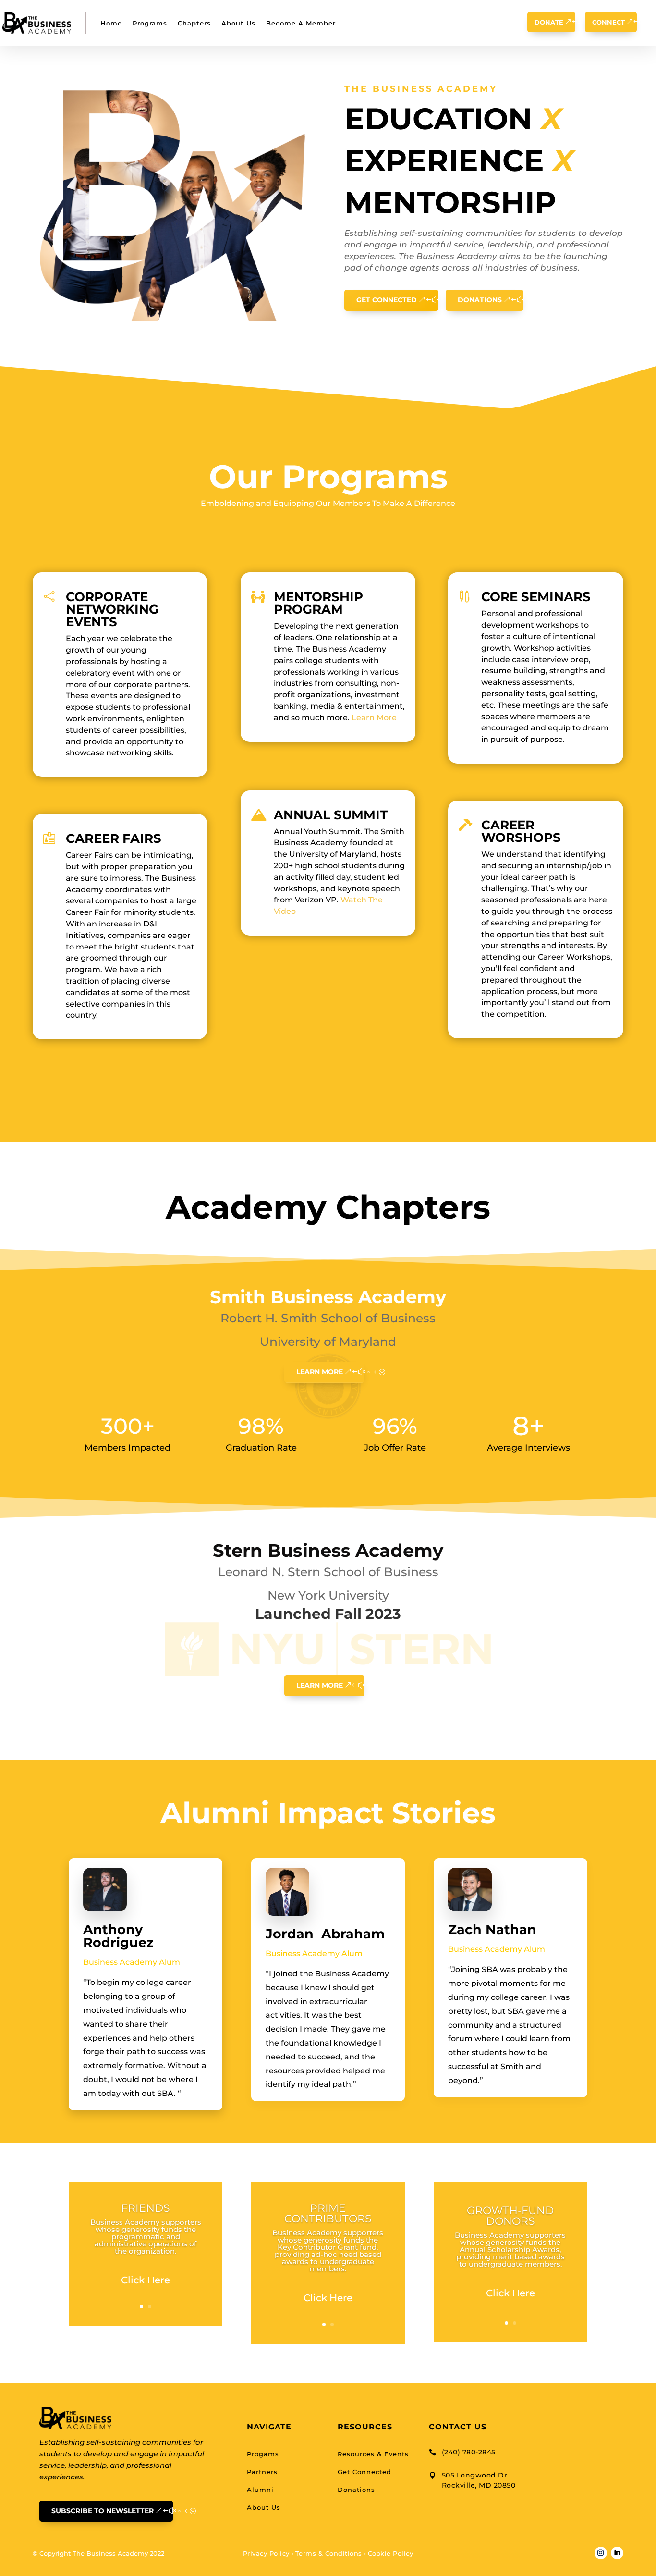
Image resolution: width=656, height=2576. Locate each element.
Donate (549, 22)
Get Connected (387, 300)
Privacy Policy (266, 2553)
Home (111, 23)
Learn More (374, 718)
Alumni (260, 2490)
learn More (320, 1372)
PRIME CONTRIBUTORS (328, 2213)
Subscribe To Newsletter (103, 2511)
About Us (238, 23)
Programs (150, 23)
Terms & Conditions (329, 2553)
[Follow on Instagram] (601, 2553)
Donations (480, 300)
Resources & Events (373, 2454)
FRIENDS (146, 2208)
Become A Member (301, 23)
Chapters (194, 23)
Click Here (146, 2280)
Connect (608, 22)
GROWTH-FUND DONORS (510, 2216)
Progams (263, 2454)
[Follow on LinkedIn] (617, 2553)
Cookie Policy (391, 2553)
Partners (262, 2472)
